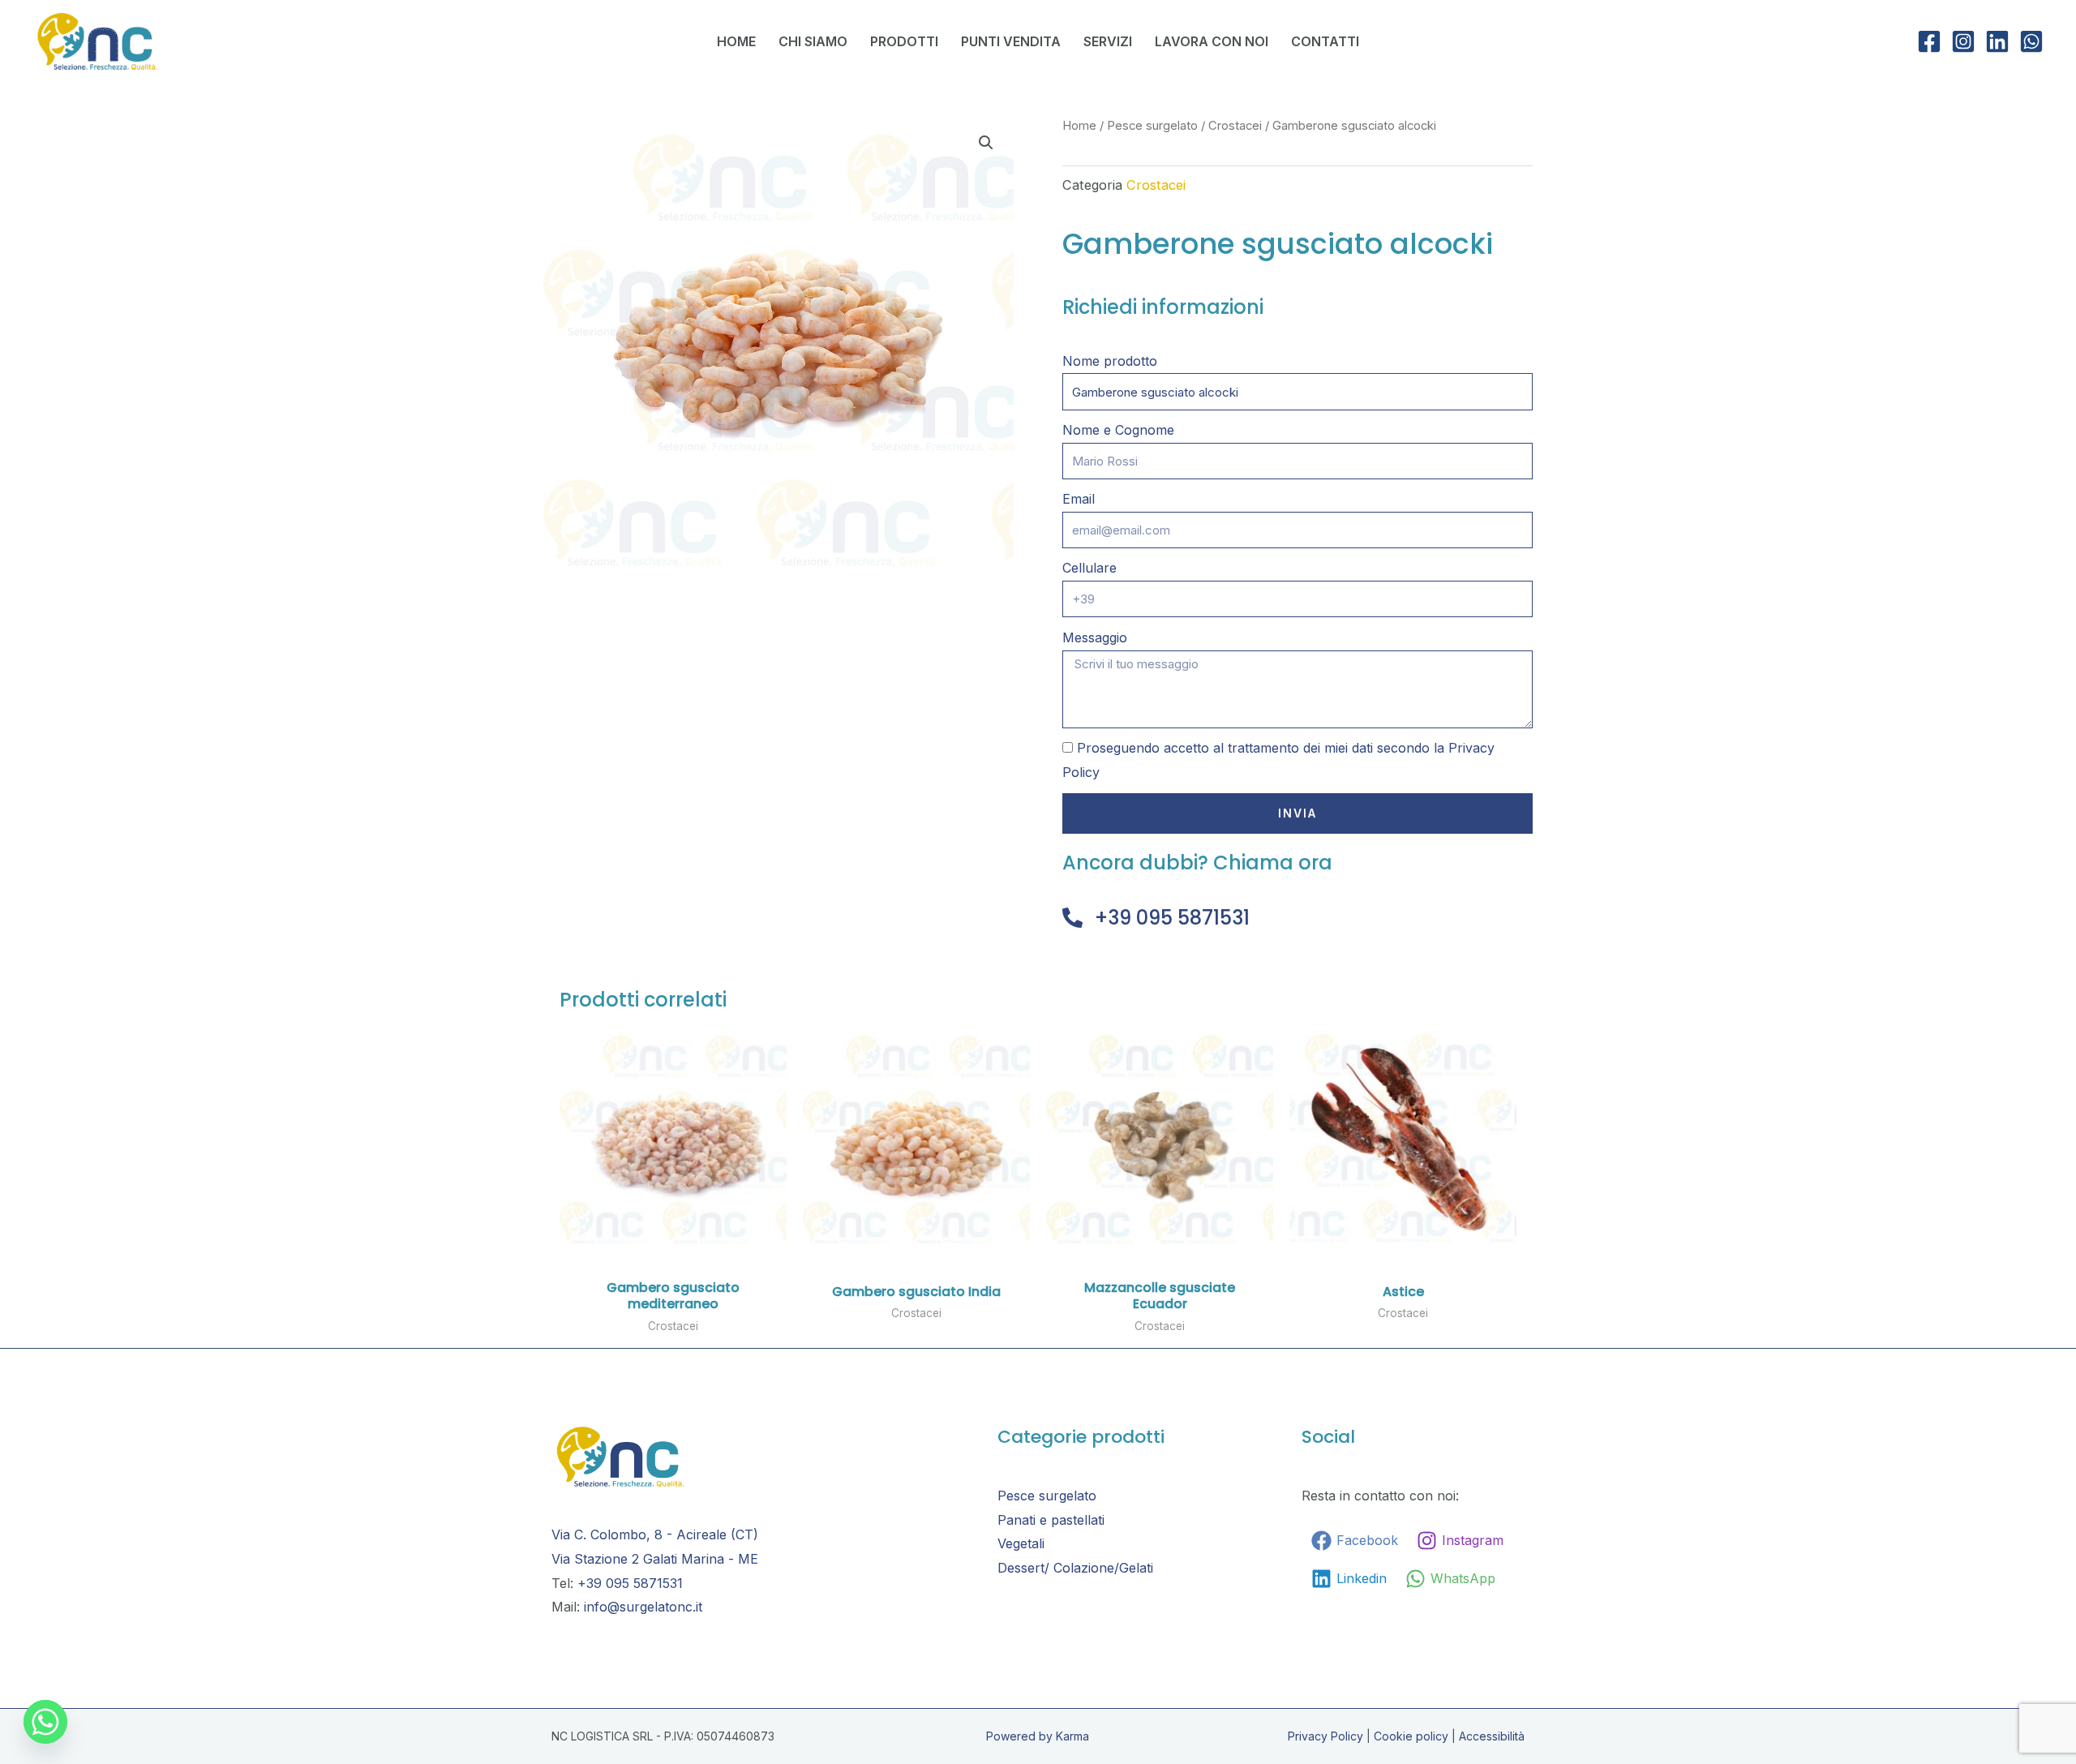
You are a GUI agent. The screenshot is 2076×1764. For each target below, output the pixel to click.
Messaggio (1095, 637)
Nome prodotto (1110, 361)
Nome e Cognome (1118, 430)
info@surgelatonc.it (643, 1607)
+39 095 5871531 (1172, 918)
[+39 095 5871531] (1072, 918)
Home (1079, 126)
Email (1079, 499)
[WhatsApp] (2031, 41)
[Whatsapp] (45, 1722)
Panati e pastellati (1051, 1520)
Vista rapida (673, 1238)
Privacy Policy (1325, 1736)
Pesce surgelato (1152, 126)
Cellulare (1089, 568)
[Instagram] (1963, 41)
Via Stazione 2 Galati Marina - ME (655, 1559)
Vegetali (1021, 1543)
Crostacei (1235, 126)
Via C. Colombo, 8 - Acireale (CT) (655, 1534)
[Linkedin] (1997, 41)
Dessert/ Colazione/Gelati (1075, 1568)
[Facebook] (1929, 41)
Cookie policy (1411, 1736)
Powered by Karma (1038, 1736)
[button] (986, 143)
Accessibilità (1492, 1736)
